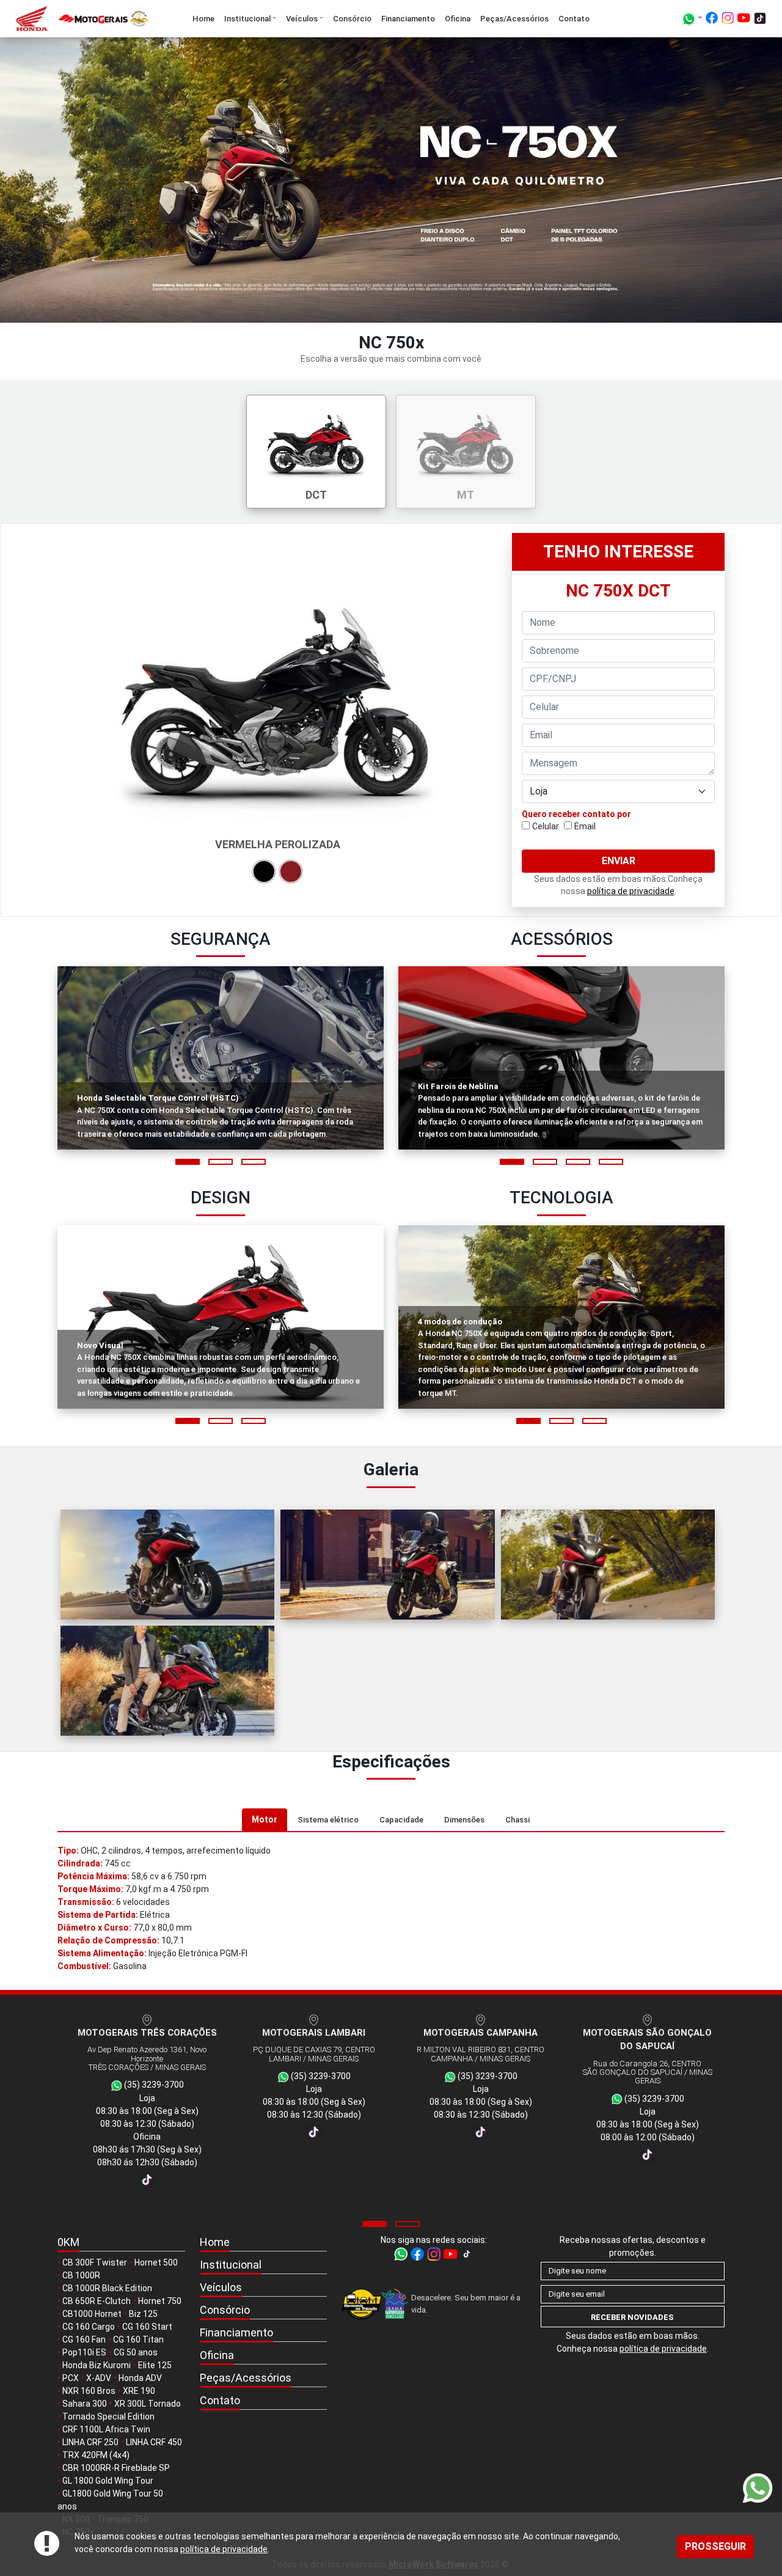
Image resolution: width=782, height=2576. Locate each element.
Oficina (458, 19)
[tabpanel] (391, 1909)
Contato (574, 19)
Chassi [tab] (517, 1820)
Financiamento (408, 19)
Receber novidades (632, 2317)
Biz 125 (143, 2314)
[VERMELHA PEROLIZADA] (291, 872)
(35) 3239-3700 (153, 2076)
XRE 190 (139, 2391)
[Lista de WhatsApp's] (692, 19)
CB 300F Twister (95, 2262)
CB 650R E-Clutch (97, 2301)
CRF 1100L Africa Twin (106, 2429)
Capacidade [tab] (401, 1820)
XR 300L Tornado (148, 2404)
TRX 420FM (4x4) (96, 2455)
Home (203, 19)
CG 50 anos (136, 2352)
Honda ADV (140, 2378)
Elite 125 (155, 2365)
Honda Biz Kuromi (97, 2365)
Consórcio (352, 19)
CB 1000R (81, 2275)
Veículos (302, 19)
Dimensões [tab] (464, 1820)
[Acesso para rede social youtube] (744, 20)
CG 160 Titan (138, 2339)
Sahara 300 (85, 2404)
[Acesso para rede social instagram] (728, 20)
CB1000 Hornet (92, 2314)
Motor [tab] (265, 1819)
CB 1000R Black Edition (107, 2288)
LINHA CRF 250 (90, 2442)
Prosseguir (715, 2546)
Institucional (247, 19)
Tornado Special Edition (108, 2416)
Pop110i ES (84, 2352)
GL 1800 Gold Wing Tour (108, 2481)
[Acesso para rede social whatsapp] (402, 2253)
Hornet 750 (160, 2301)
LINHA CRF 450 (154, 2442)
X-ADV (99, 2378)
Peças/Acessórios (514, 19)
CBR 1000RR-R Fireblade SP (116, 2468)
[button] (188, 1162)
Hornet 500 (156, 2262)
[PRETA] (264, 872)
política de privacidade (224, 2549)
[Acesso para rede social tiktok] (760, 20)
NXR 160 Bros (89, 2391)
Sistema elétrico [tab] (328, 1820)
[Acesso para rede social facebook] (712, 20)
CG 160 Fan (84, 2339)
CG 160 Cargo (89, 2327)
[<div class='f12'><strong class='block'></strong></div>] (167, 1565)
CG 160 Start (147, 2327)
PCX (71, 2378)
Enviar (619, 861)
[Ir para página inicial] (77, 19)
